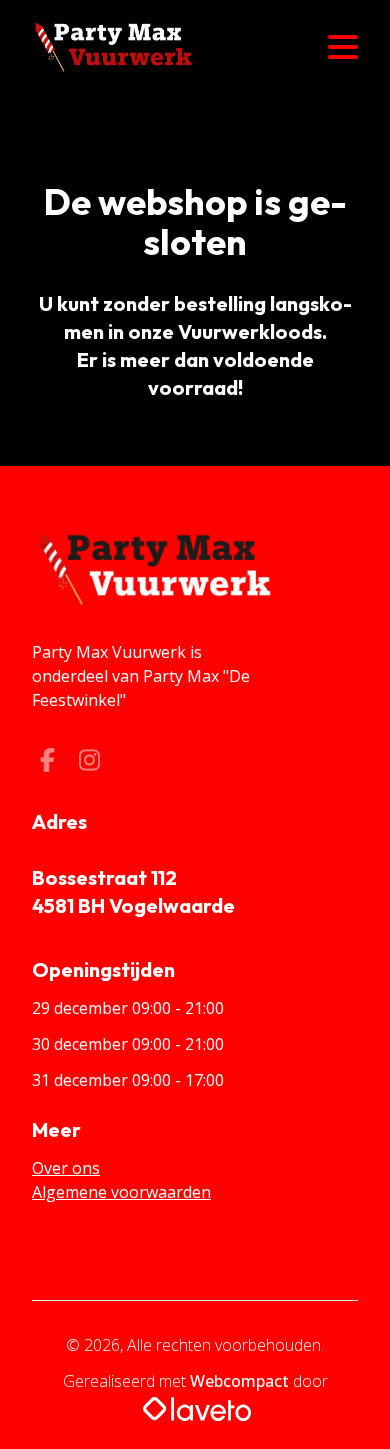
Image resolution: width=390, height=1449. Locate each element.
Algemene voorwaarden (121, 1192)
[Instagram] (89, 763)
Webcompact (239, 1381)
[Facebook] (49, 763)
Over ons (66, 1168)
